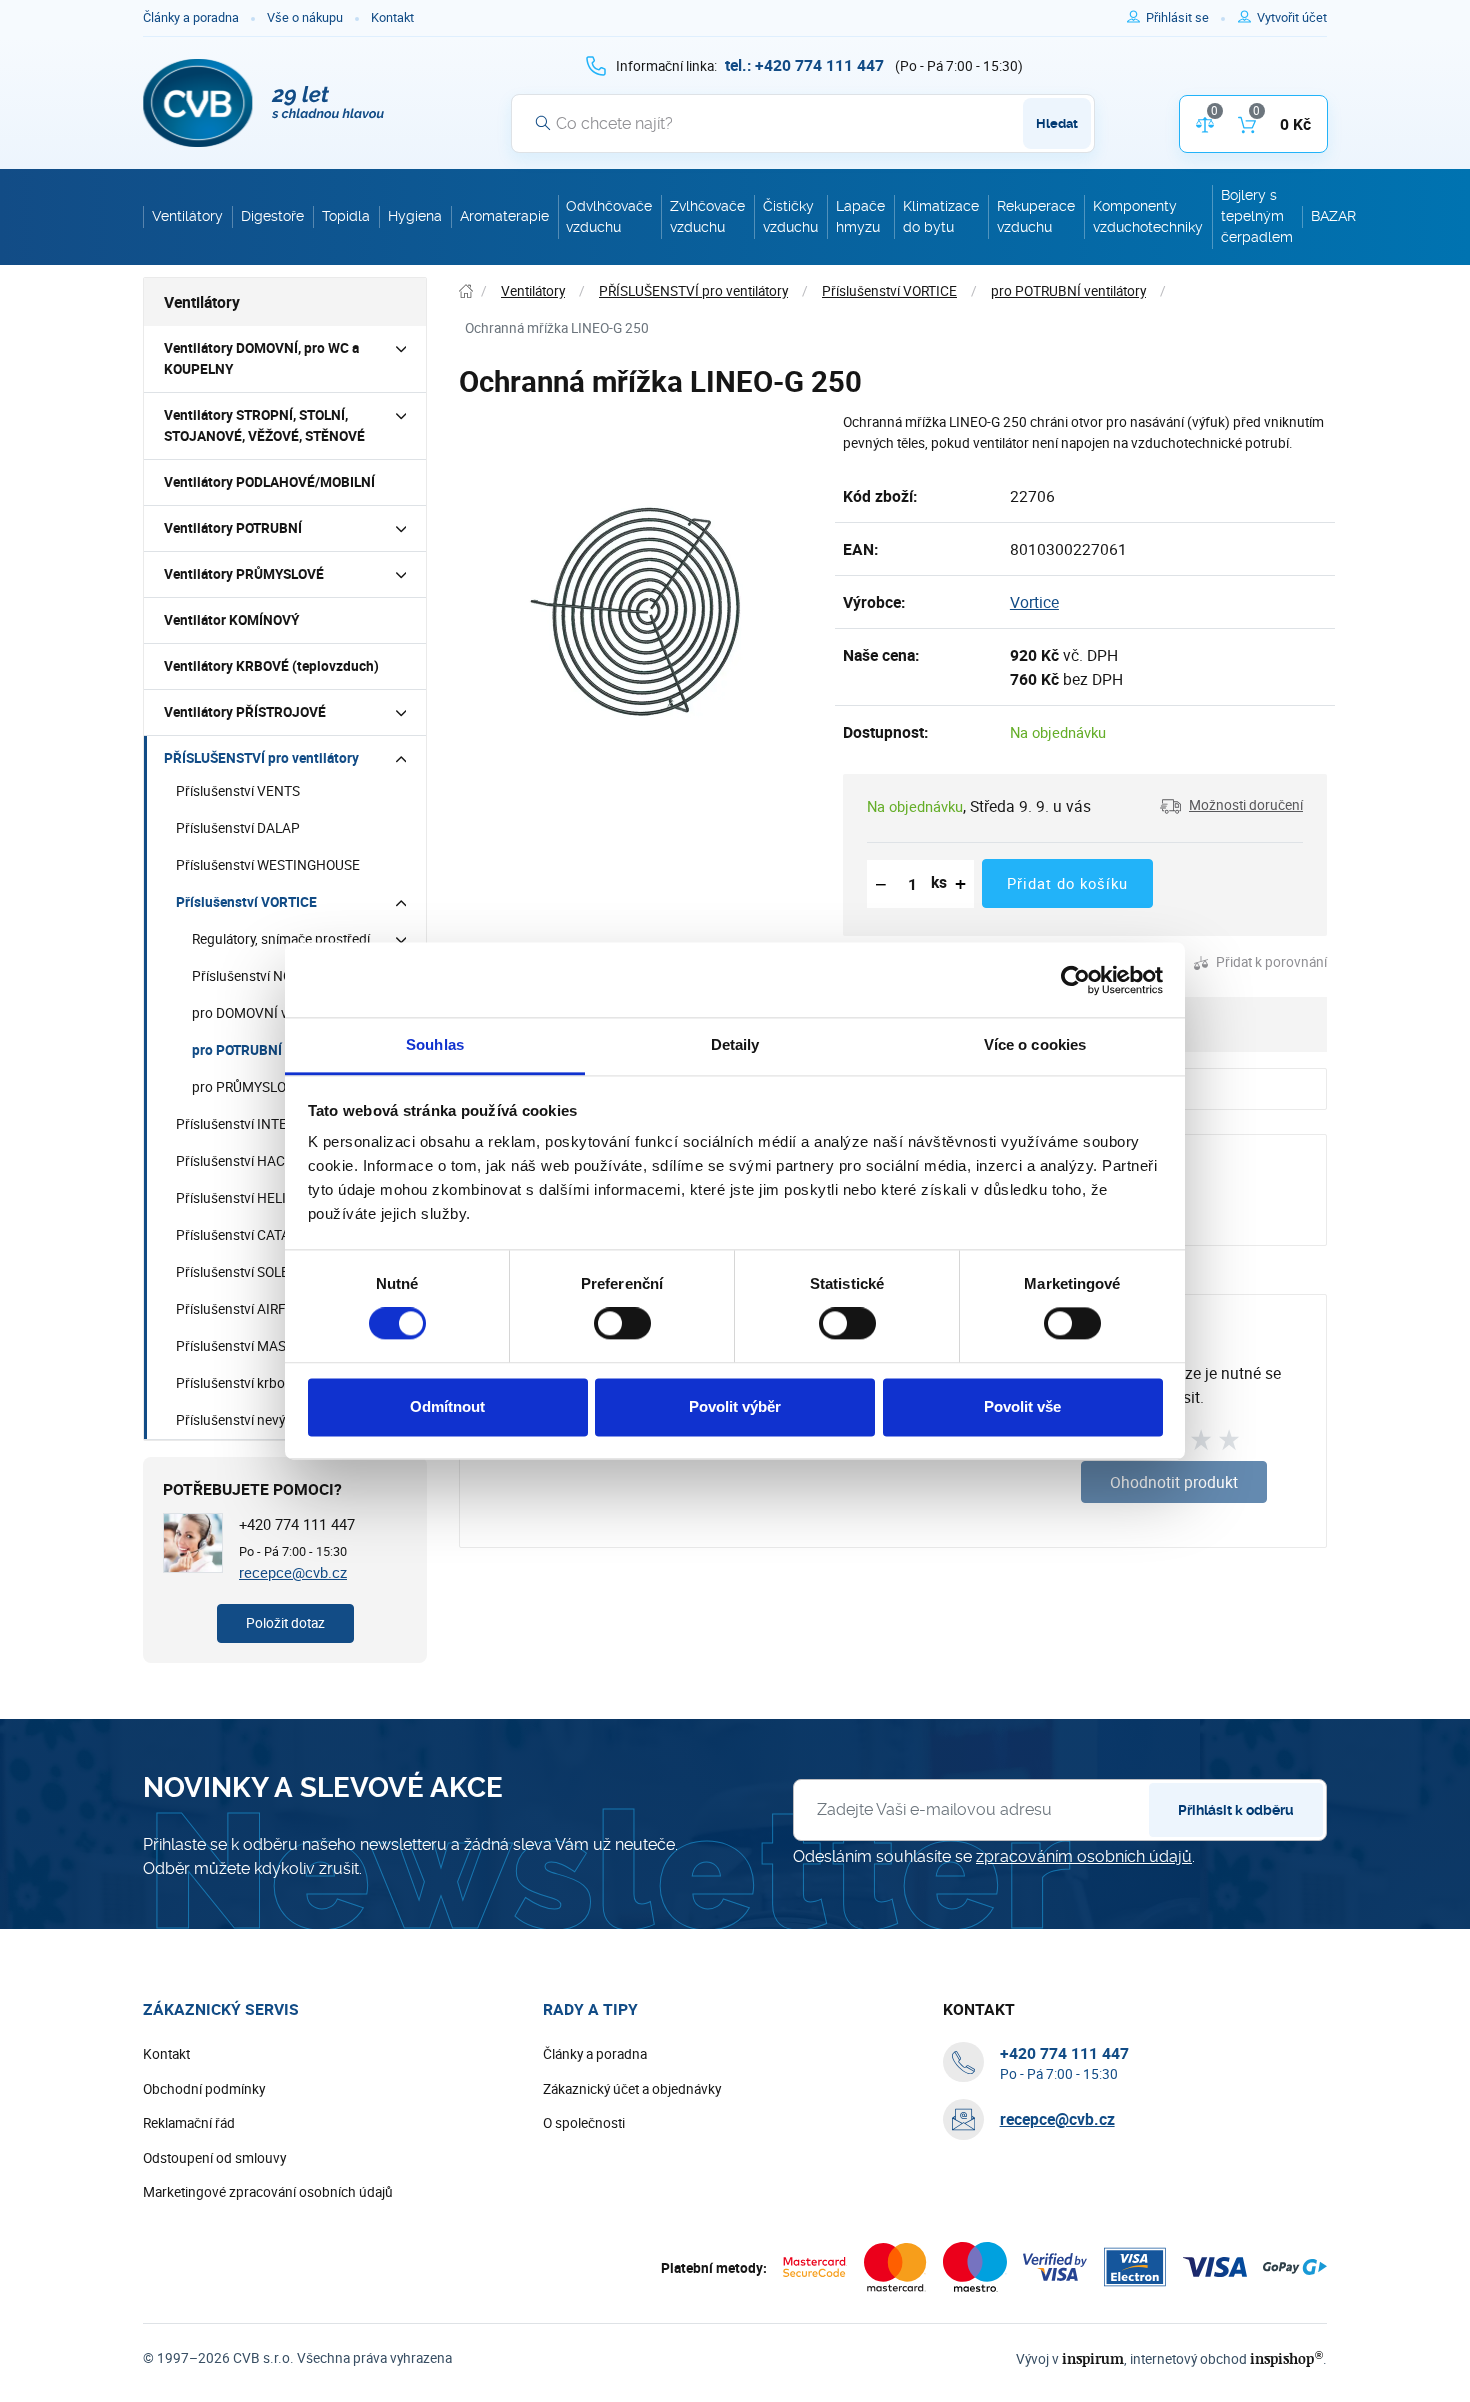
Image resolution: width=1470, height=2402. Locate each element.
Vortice (1034, 602)
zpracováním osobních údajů (1084, 1856)
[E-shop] (466, 291)
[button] (1231, 806)
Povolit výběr (735, 1406)
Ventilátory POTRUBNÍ (233, 528)
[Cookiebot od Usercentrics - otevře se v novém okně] (1075, 980)
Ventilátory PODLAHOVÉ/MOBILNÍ (269, 482)
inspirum (1093, 2358)
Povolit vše (1022, 1406)
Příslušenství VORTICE (246, 902)
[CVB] (264, 103)
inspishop (1286, 2358)
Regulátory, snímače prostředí (281, 939)
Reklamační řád (189, 2123)
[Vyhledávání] (543, 123)
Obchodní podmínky (204, 2089)
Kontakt (392, 17)
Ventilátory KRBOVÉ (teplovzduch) (271, 666)
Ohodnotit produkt (1174, 1482)
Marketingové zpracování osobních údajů (268, 2192)
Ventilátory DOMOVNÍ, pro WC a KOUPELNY (261, 358)
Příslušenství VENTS (238, 791)
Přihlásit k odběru (1236, 1810)
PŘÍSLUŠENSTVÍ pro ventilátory (261, 758)
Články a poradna (191, 17)
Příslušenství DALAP (238, 828)
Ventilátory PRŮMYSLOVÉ (244, 574)
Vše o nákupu (305, 17)
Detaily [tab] (735, 1044)
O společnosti (584, 2123)
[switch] (622, 1324)
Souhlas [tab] (435, 1044)
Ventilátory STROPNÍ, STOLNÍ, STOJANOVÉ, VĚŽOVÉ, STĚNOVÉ (264, 425)
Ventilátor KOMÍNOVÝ (231, 620)
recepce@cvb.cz (293, 1572)
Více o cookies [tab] (1035, 1044)
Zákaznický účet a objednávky (632, 2089)
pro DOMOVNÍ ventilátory (267, 1013)
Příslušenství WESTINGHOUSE (268, 865)
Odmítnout (447, 1406)
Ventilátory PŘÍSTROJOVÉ (245, 712)
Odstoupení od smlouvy (214, 2158)
